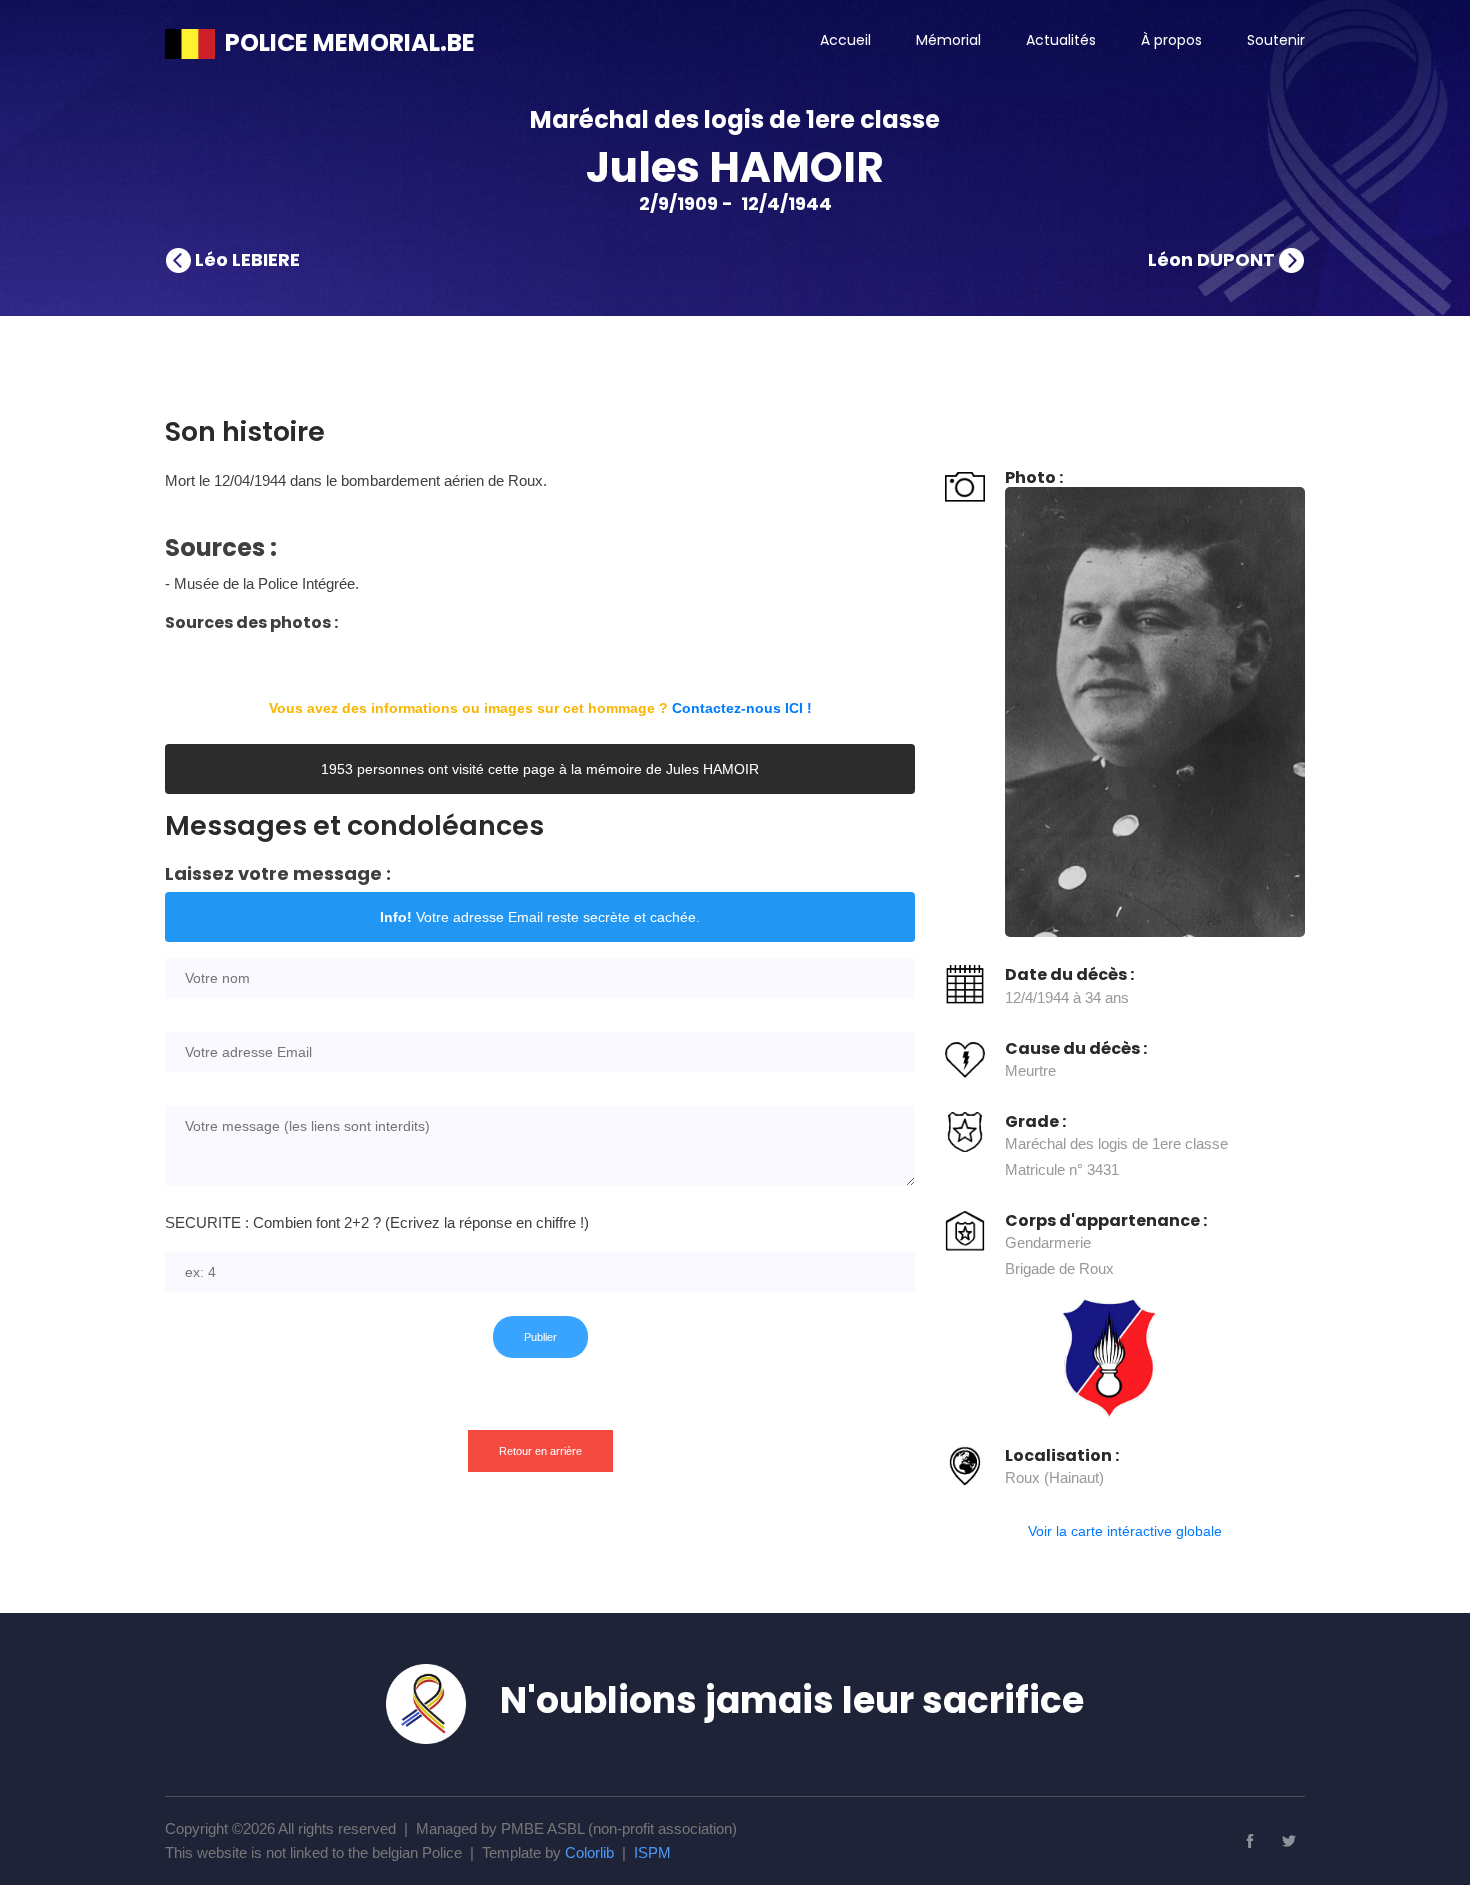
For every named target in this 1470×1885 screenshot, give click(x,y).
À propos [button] (1171, 40)
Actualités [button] (1061, 40)
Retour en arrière (540, 1451)
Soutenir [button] (1276, 40)
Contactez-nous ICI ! (742, 708)
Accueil (845, 40)
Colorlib (589, 1852)
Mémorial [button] (948, 40)
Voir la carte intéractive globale (1125, 1531)
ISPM (652, 1852)
